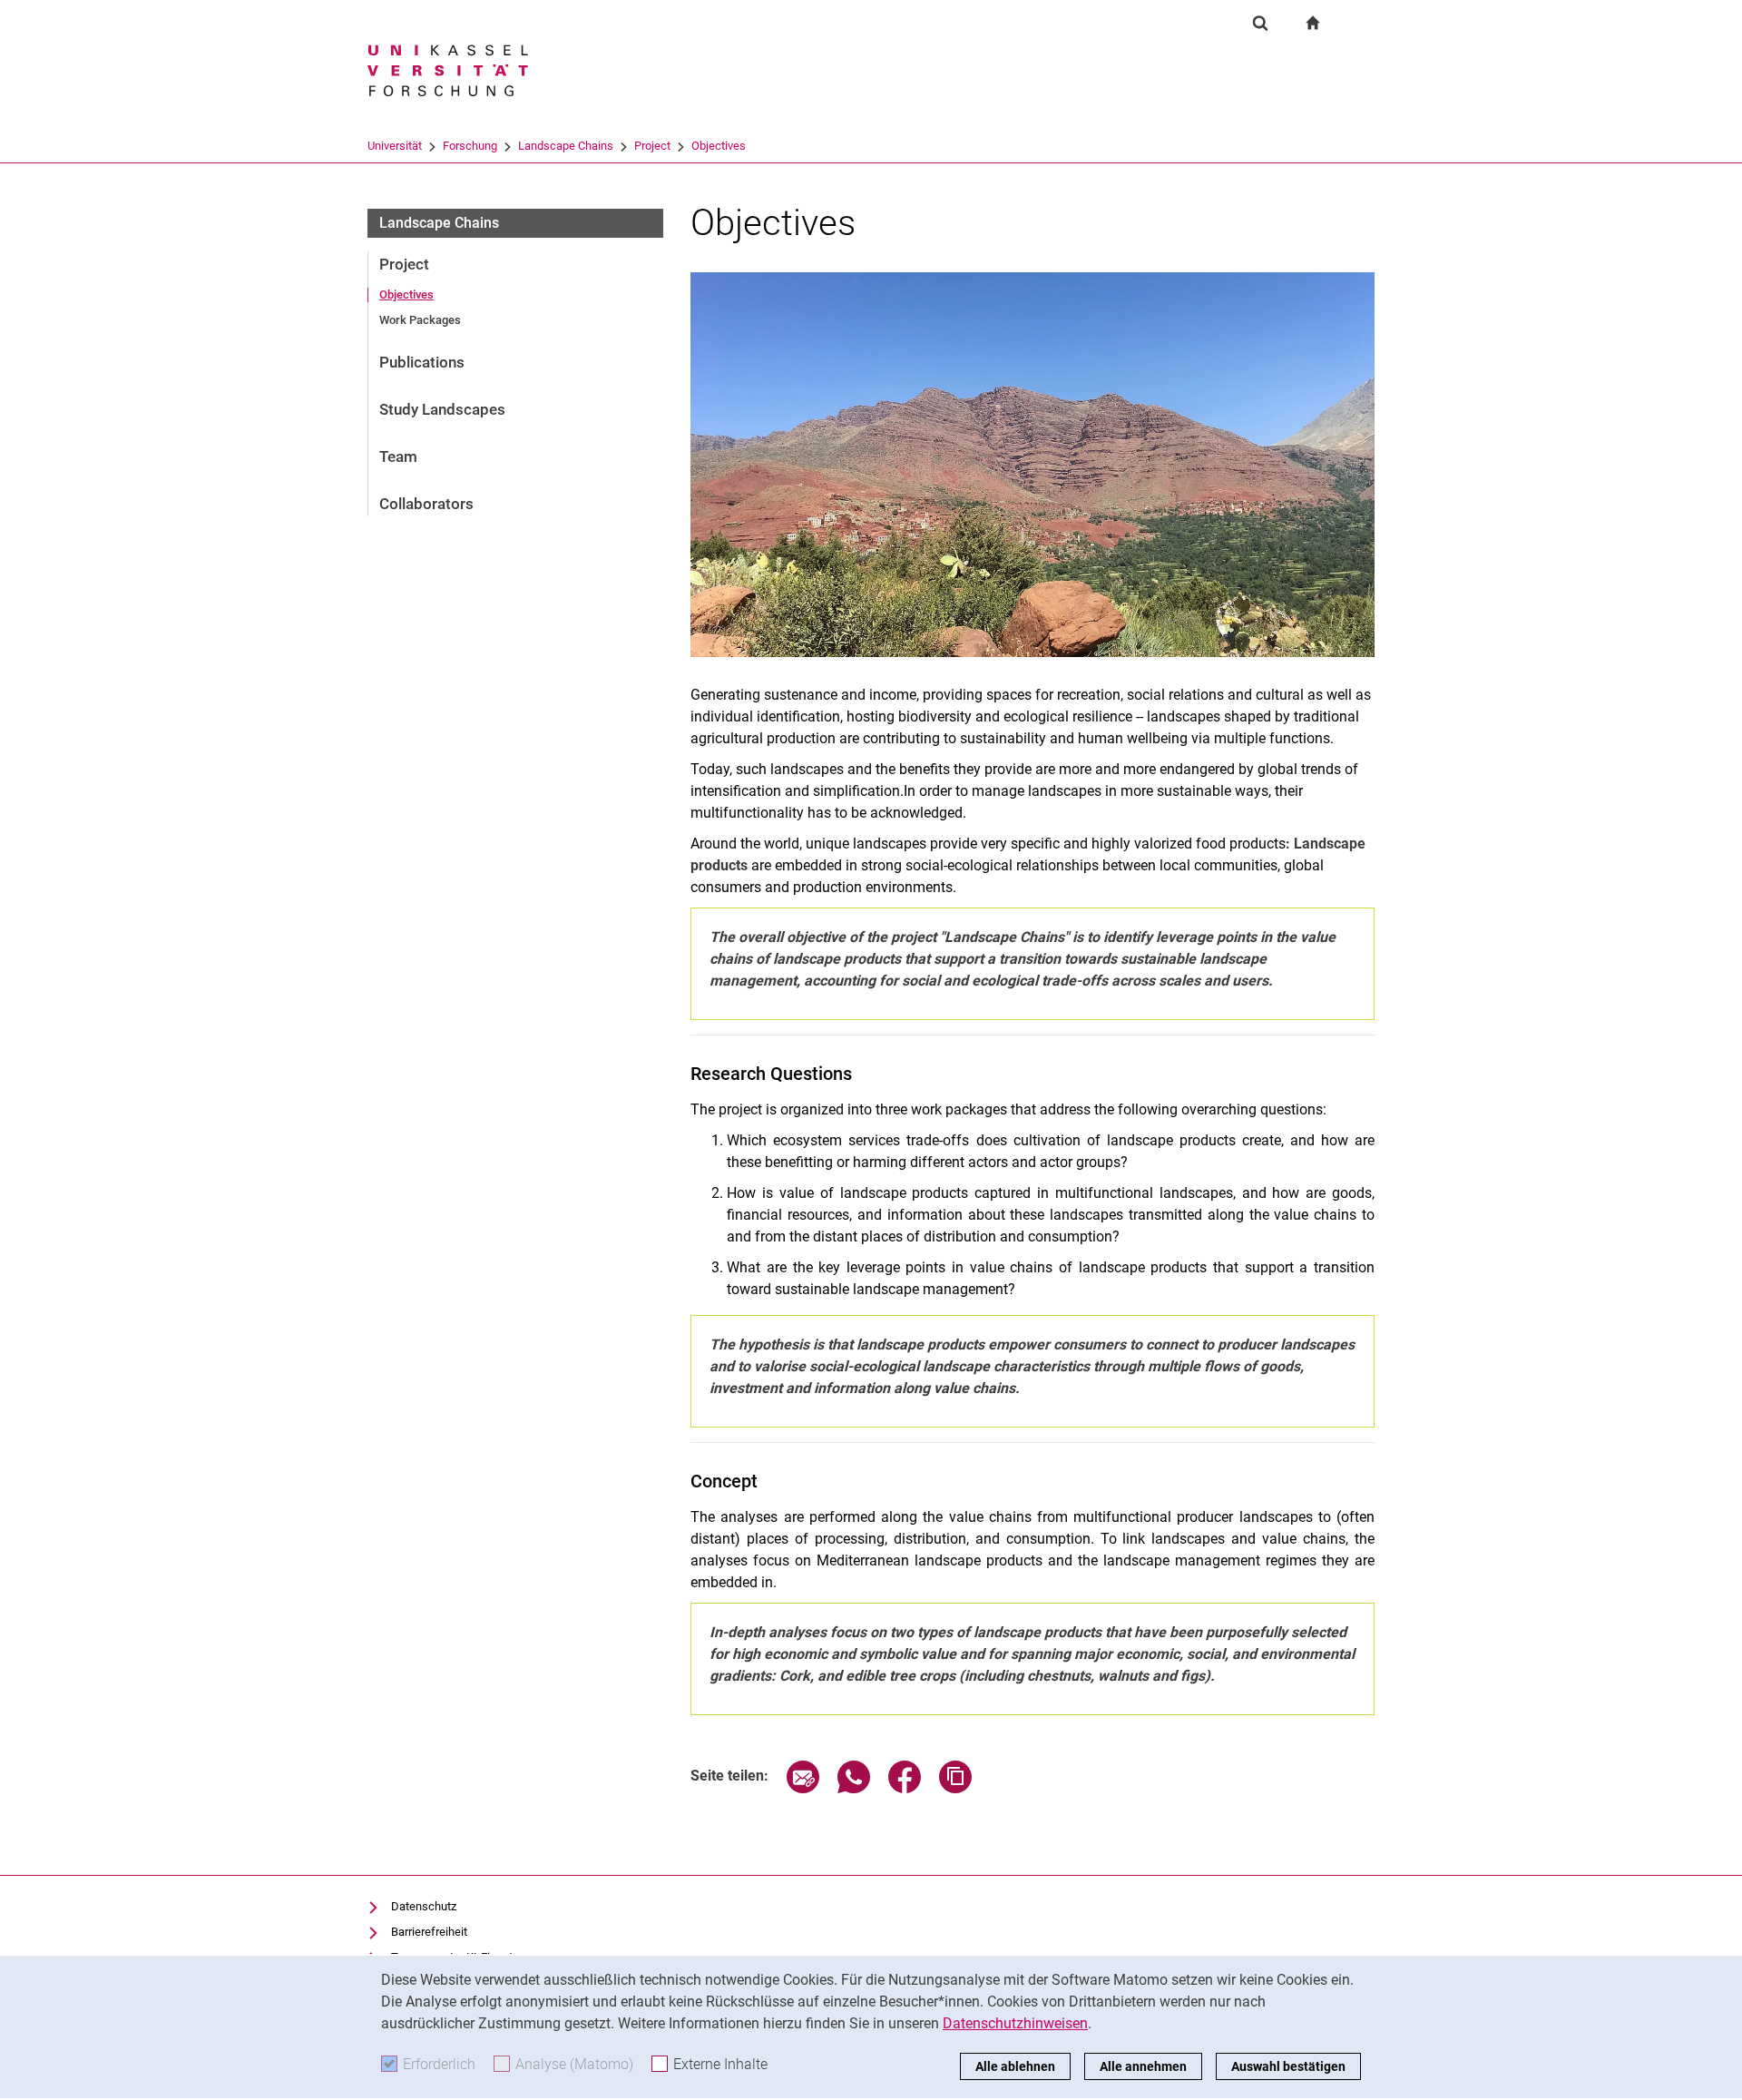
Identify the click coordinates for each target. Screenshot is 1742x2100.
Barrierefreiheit (429, 1932)
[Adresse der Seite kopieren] (955, 1788)
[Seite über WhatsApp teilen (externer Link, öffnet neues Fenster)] (854, 1788)
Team (398, 456)
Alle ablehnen (1015, 2066)
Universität (395, 146)
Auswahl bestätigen (1288, 2066)
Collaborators (426, 504)
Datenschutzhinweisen (1015, 2023)
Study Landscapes (442, 409)
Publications (422, 362)
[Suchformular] (1260, 23)
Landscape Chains (566, 146)
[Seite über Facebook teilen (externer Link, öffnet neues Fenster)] (905, 1788)
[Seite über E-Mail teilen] (803, 1788)
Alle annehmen (1143, 2066)
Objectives (719, 146)
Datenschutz (424, 1906)
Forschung (470, 146)
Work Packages (420, 320)
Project (652, 146)
